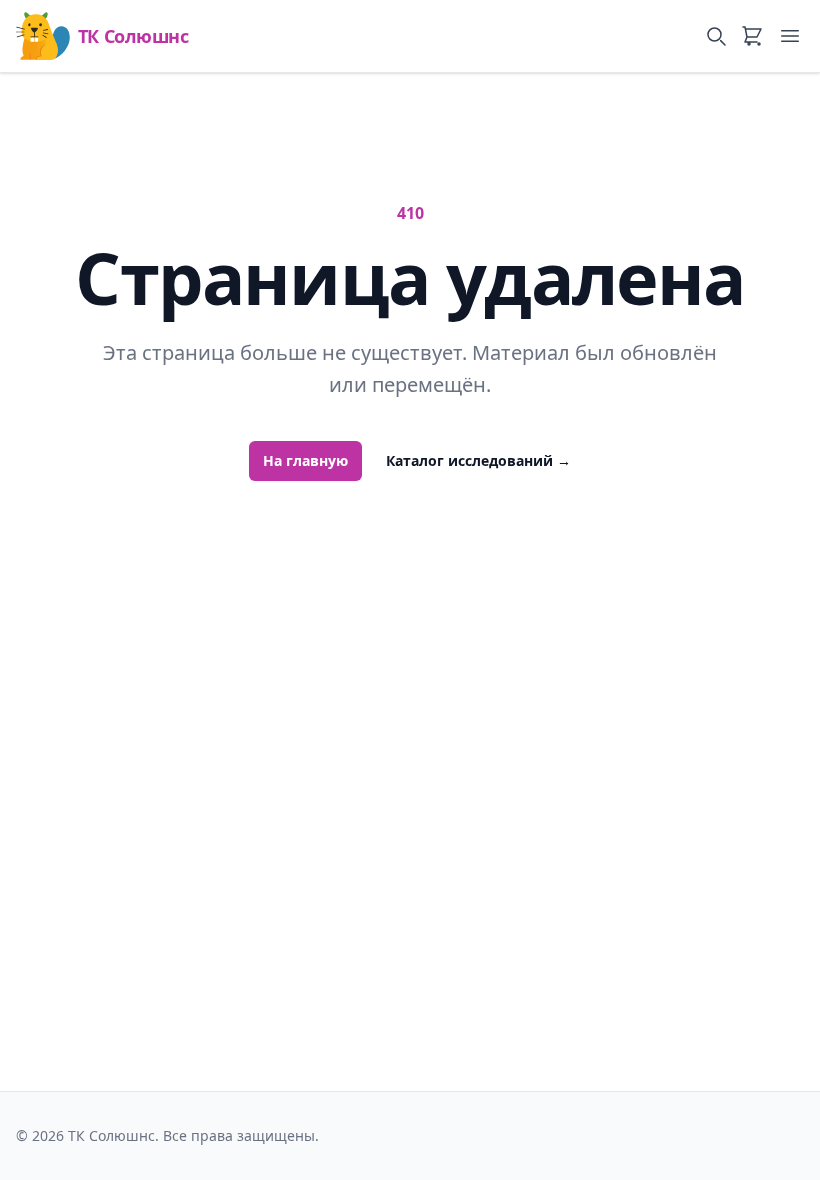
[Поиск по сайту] (716, 36)
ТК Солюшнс (133, 36)
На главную (305, 460)
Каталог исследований (478, 460)
